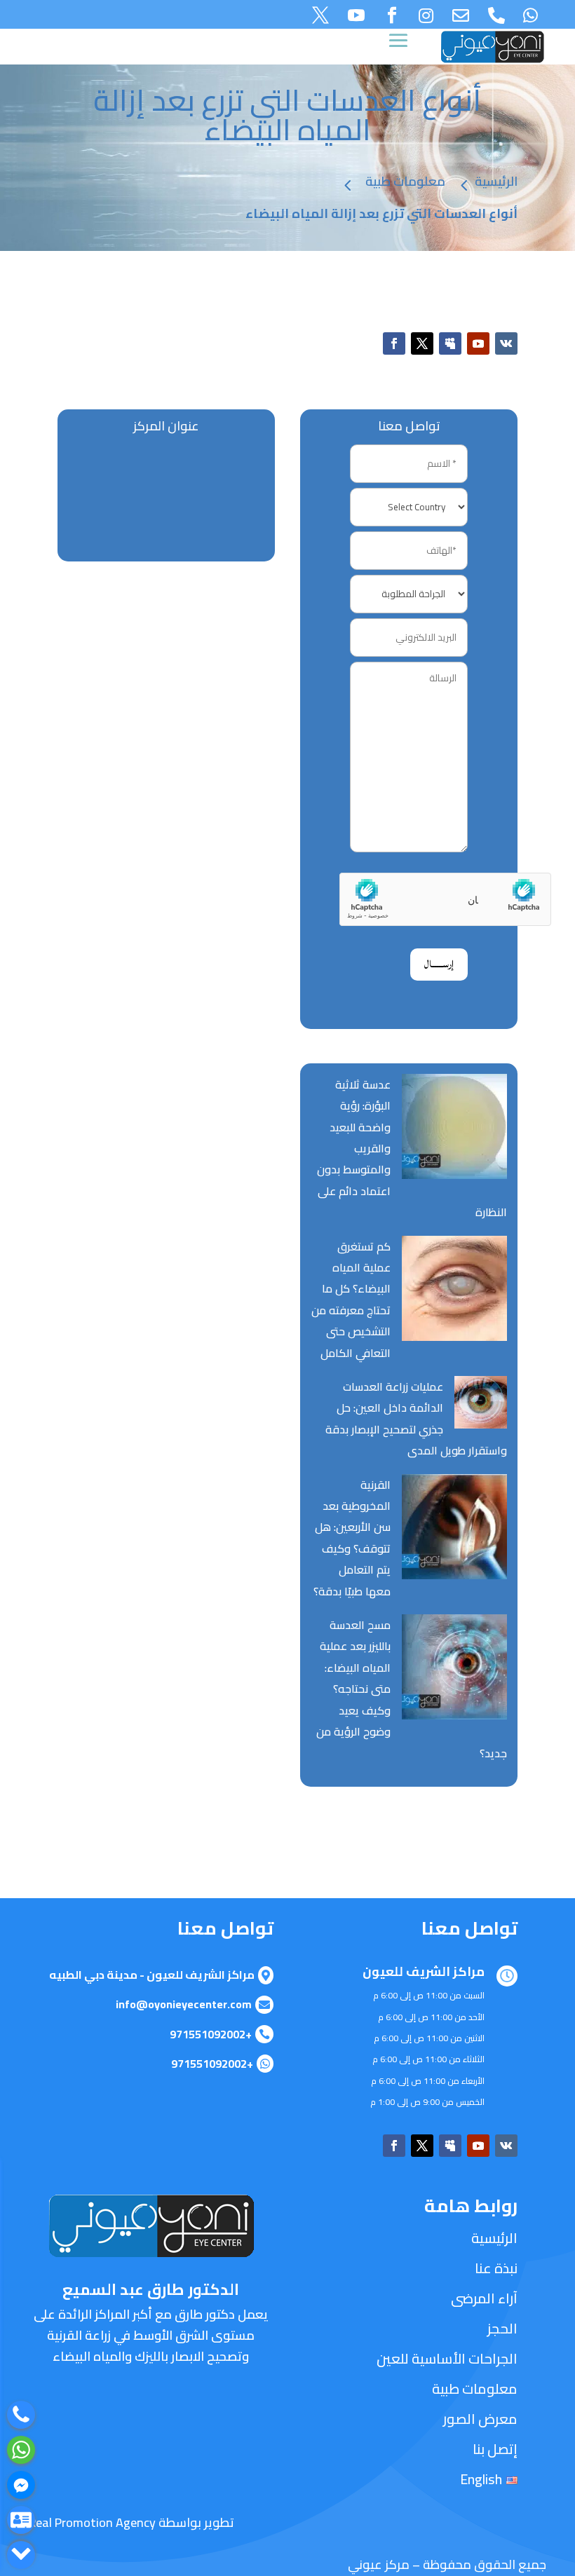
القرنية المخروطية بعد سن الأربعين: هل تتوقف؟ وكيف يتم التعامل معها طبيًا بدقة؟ (352, 1538)
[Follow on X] (422, 343)
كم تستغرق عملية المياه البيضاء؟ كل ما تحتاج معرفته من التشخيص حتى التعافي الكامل (351, 1300)
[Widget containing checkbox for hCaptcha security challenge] (409, 899)
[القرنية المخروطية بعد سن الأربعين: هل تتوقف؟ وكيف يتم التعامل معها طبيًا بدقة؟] (454, 1530)
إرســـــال (439, 964)
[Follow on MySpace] (450, 343)
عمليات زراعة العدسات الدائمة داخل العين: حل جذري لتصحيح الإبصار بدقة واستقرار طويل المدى (416, 1418)
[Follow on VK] (506, 343)
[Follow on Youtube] (478, 343)
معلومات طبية (405, 182)
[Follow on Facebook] (394, 343)
